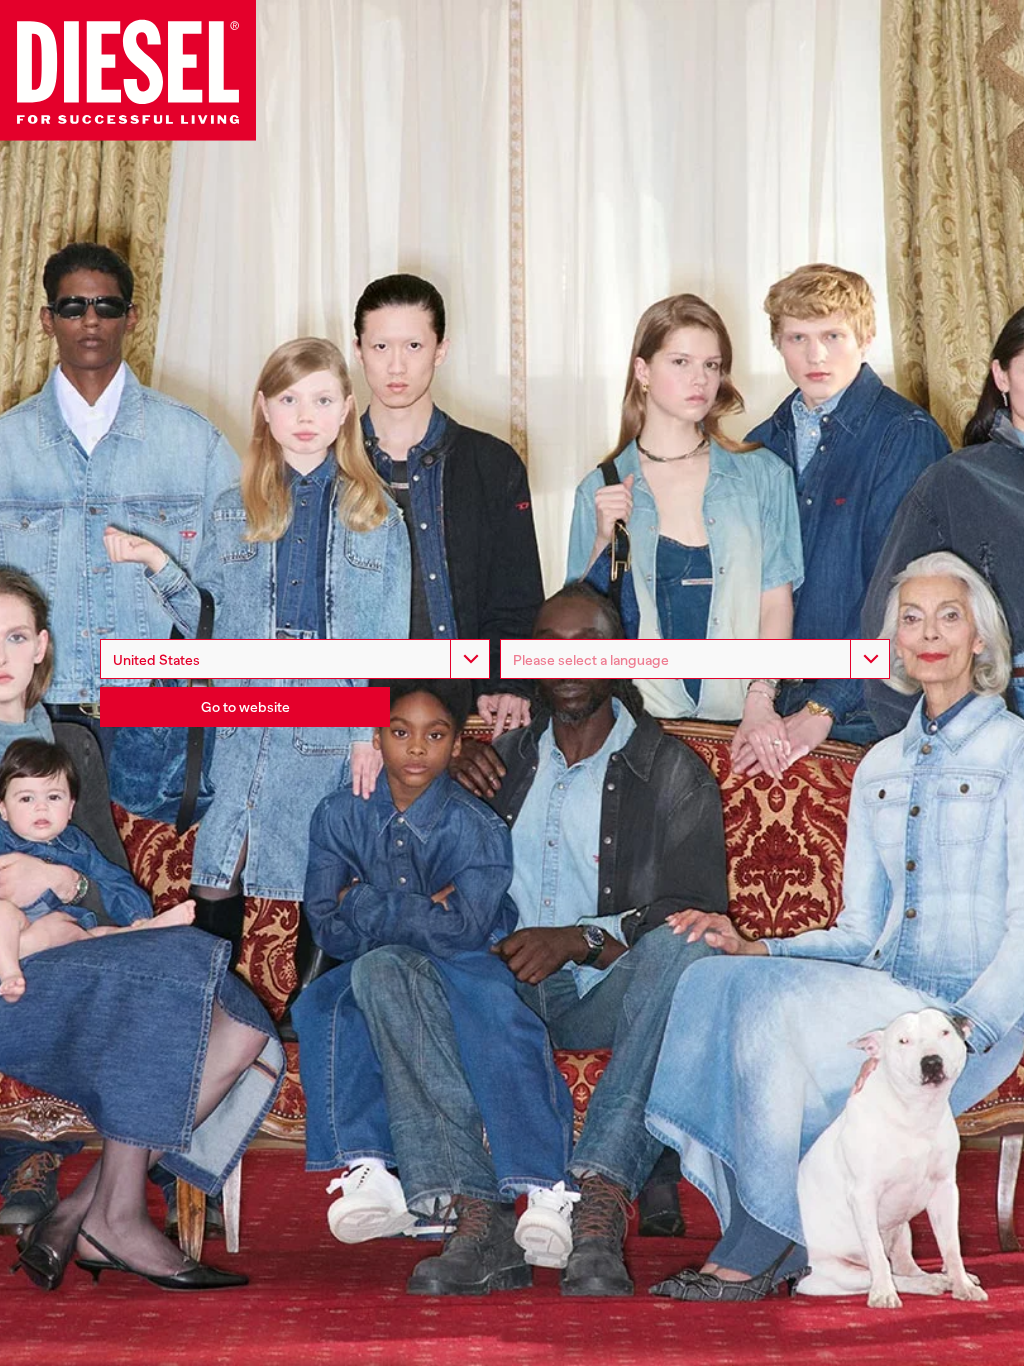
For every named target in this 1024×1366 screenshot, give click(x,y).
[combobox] (295, 659)
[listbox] (695, 659)
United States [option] (156, 660)
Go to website (245, 707)
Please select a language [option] (591, 660)
